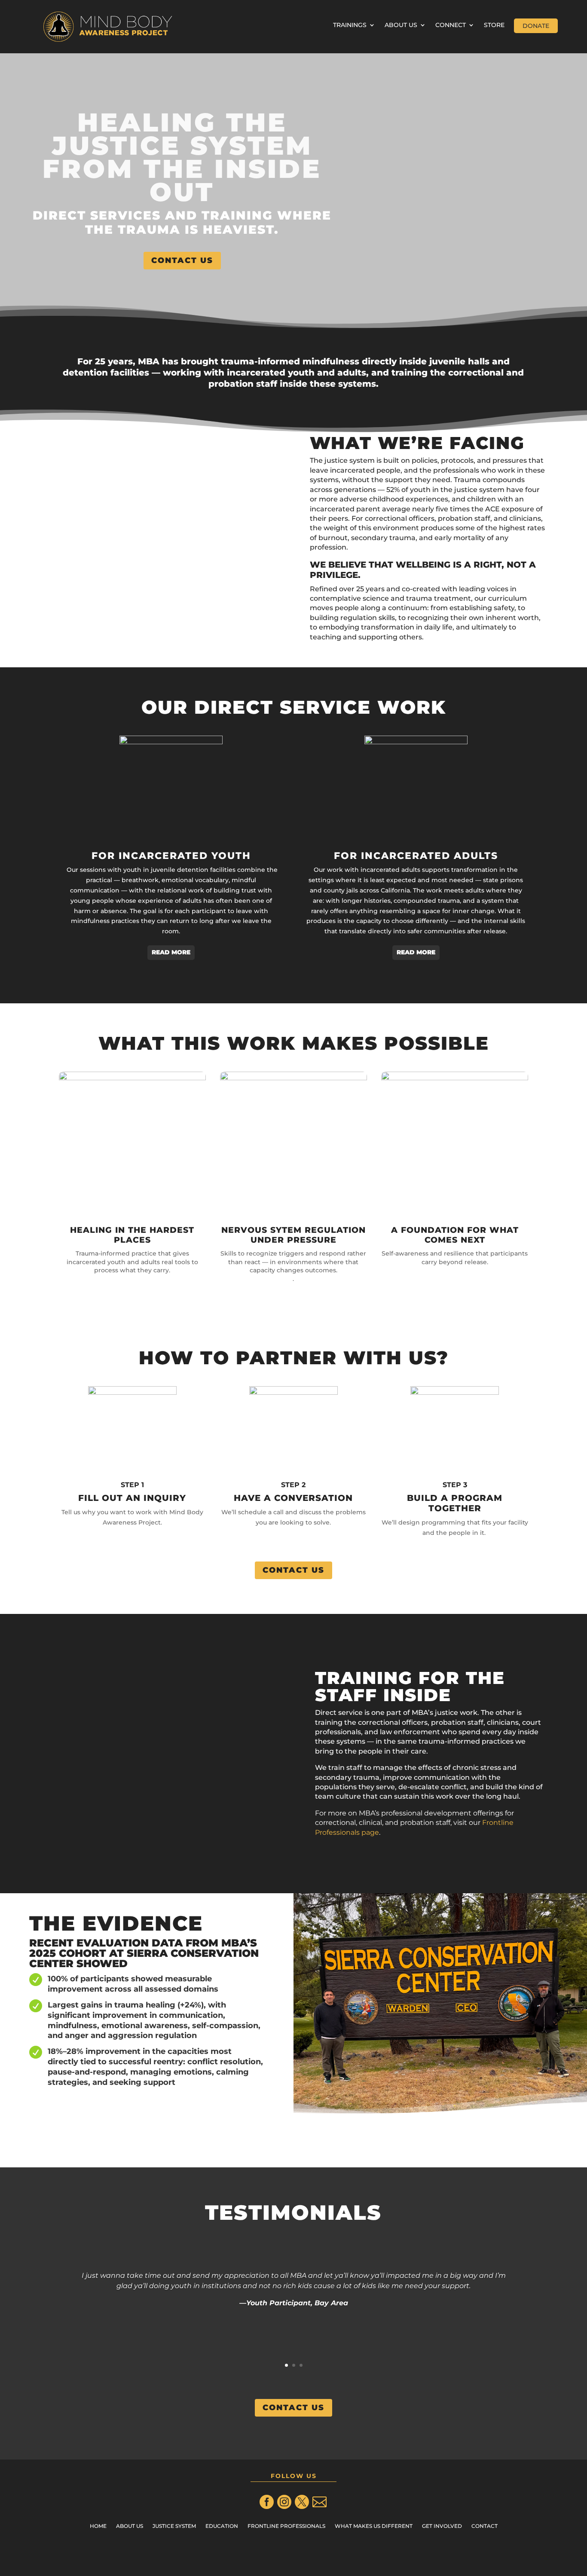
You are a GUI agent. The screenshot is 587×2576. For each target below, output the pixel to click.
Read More (171, 952)
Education (222, 2526)
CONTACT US (182, 260)
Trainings (350, 25)
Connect (451, 25)
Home (98, 2526)
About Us (401, 25)
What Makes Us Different (374, 2526)
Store (494, 25)
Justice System (174, 2526)
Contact (485, 2526)
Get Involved (442, 2526)
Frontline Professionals (286, 2526)
